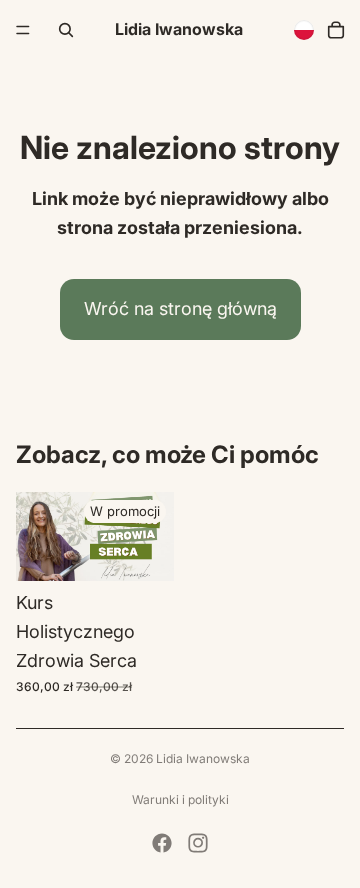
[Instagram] (198, 843)
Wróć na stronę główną (180, 308)
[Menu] (23, 30)
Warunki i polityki (180, 799)
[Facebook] (162, 843)
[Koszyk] (336, 30)
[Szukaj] (66, 30)
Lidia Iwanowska (203, 758)
